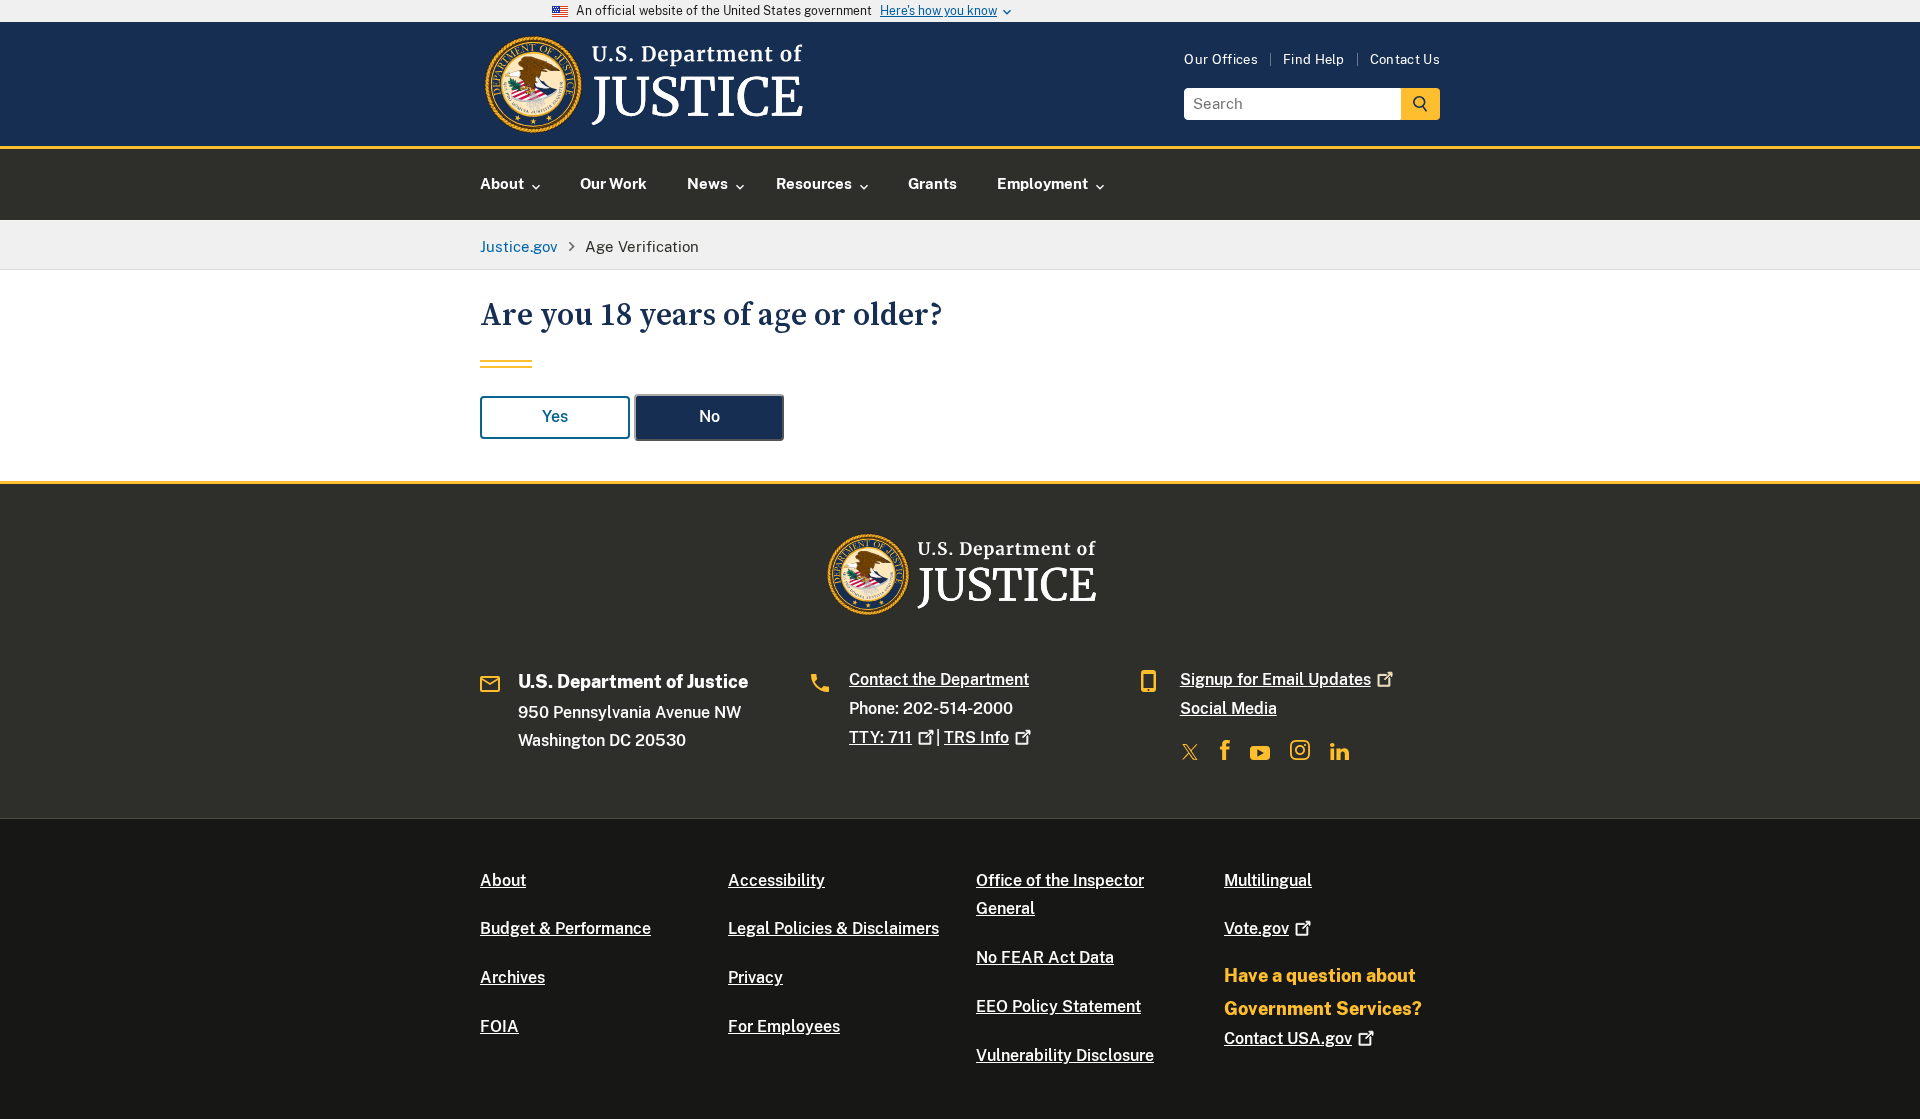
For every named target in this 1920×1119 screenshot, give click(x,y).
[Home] (642, 122)
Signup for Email (1275, 679)
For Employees (784, 1026)
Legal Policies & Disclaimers (833, 928)
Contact (1288, 1038)
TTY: (880, 737)
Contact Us (1405, 59)
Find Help (1314, 59)
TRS (976, 737)
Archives (512, 977)
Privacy (755, 977)
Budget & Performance (565, 928)
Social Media (1228, 708)
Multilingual (1268, 880)
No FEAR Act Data (1045, 957)
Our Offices (1221, 59)
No (709, 416)
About (503, 880)
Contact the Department (939, 679)
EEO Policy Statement (1058, 1006)
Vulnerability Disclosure (1065, 1055)
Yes (555, 416)
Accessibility (776, 880)
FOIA (499, 1026)
